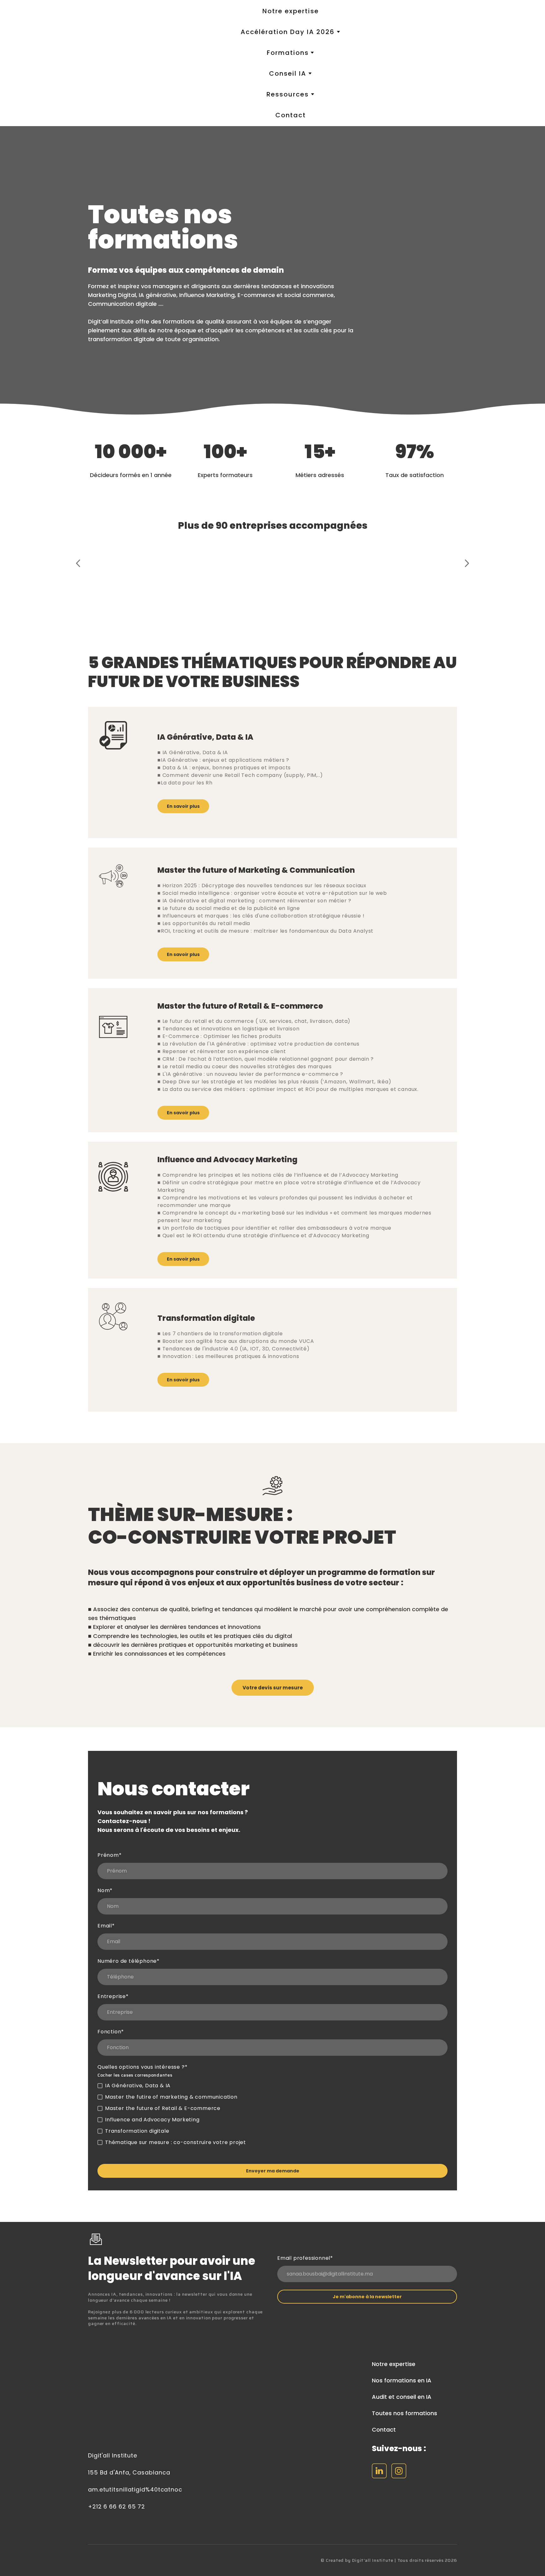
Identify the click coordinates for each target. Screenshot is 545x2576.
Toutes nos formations (404, 2413)
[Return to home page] (121, 63)
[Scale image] (110, 569)
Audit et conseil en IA (402, 2397)
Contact (291, 115)
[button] (183, 806)
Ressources (288, 94)
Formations (288, 53)
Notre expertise (291, 11)
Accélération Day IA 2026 (288, 32)
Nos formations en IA (402, 2380)
